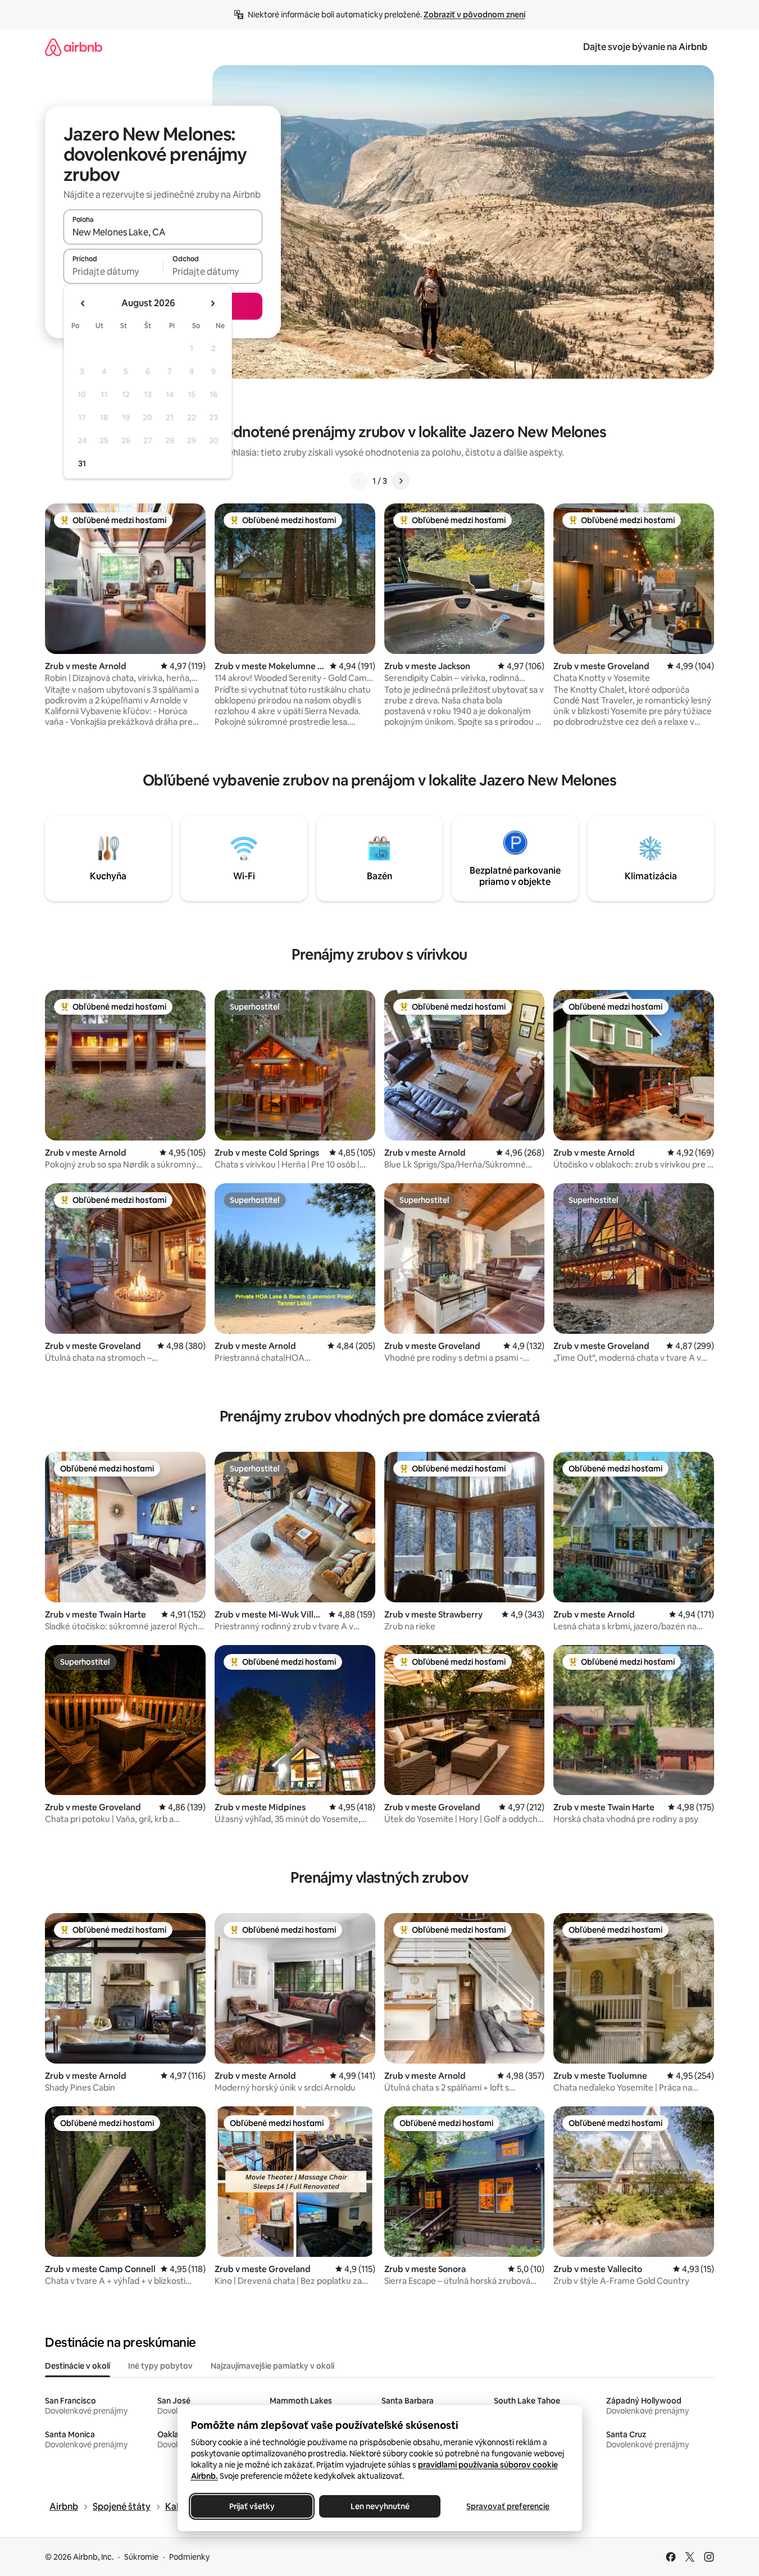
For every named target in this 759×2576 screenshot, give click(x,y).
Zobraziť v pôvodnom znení (474, 15)
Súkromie (141, 2557)
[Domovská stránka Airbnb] (74, 47)
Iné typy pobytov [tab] (160, 2366)
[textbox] (113, 271)
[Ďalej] (401, 481)
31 (82, 464)
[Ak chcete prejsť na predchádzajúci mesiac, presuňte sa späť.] (83, 303)
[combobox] (163, 232)
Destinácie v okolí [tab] (78, 2366)
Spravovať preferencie (508, 2506)
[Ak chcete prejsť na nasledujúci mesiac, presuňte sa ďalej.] (212, 303)
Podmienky (189, 2557)
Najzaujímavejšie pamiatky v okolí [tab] (272, 2366)
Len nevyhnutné (379, 2506)
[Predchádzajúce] (359, 481)
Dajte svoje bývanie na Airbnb (645, 47)
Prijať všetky (251, 2506)
